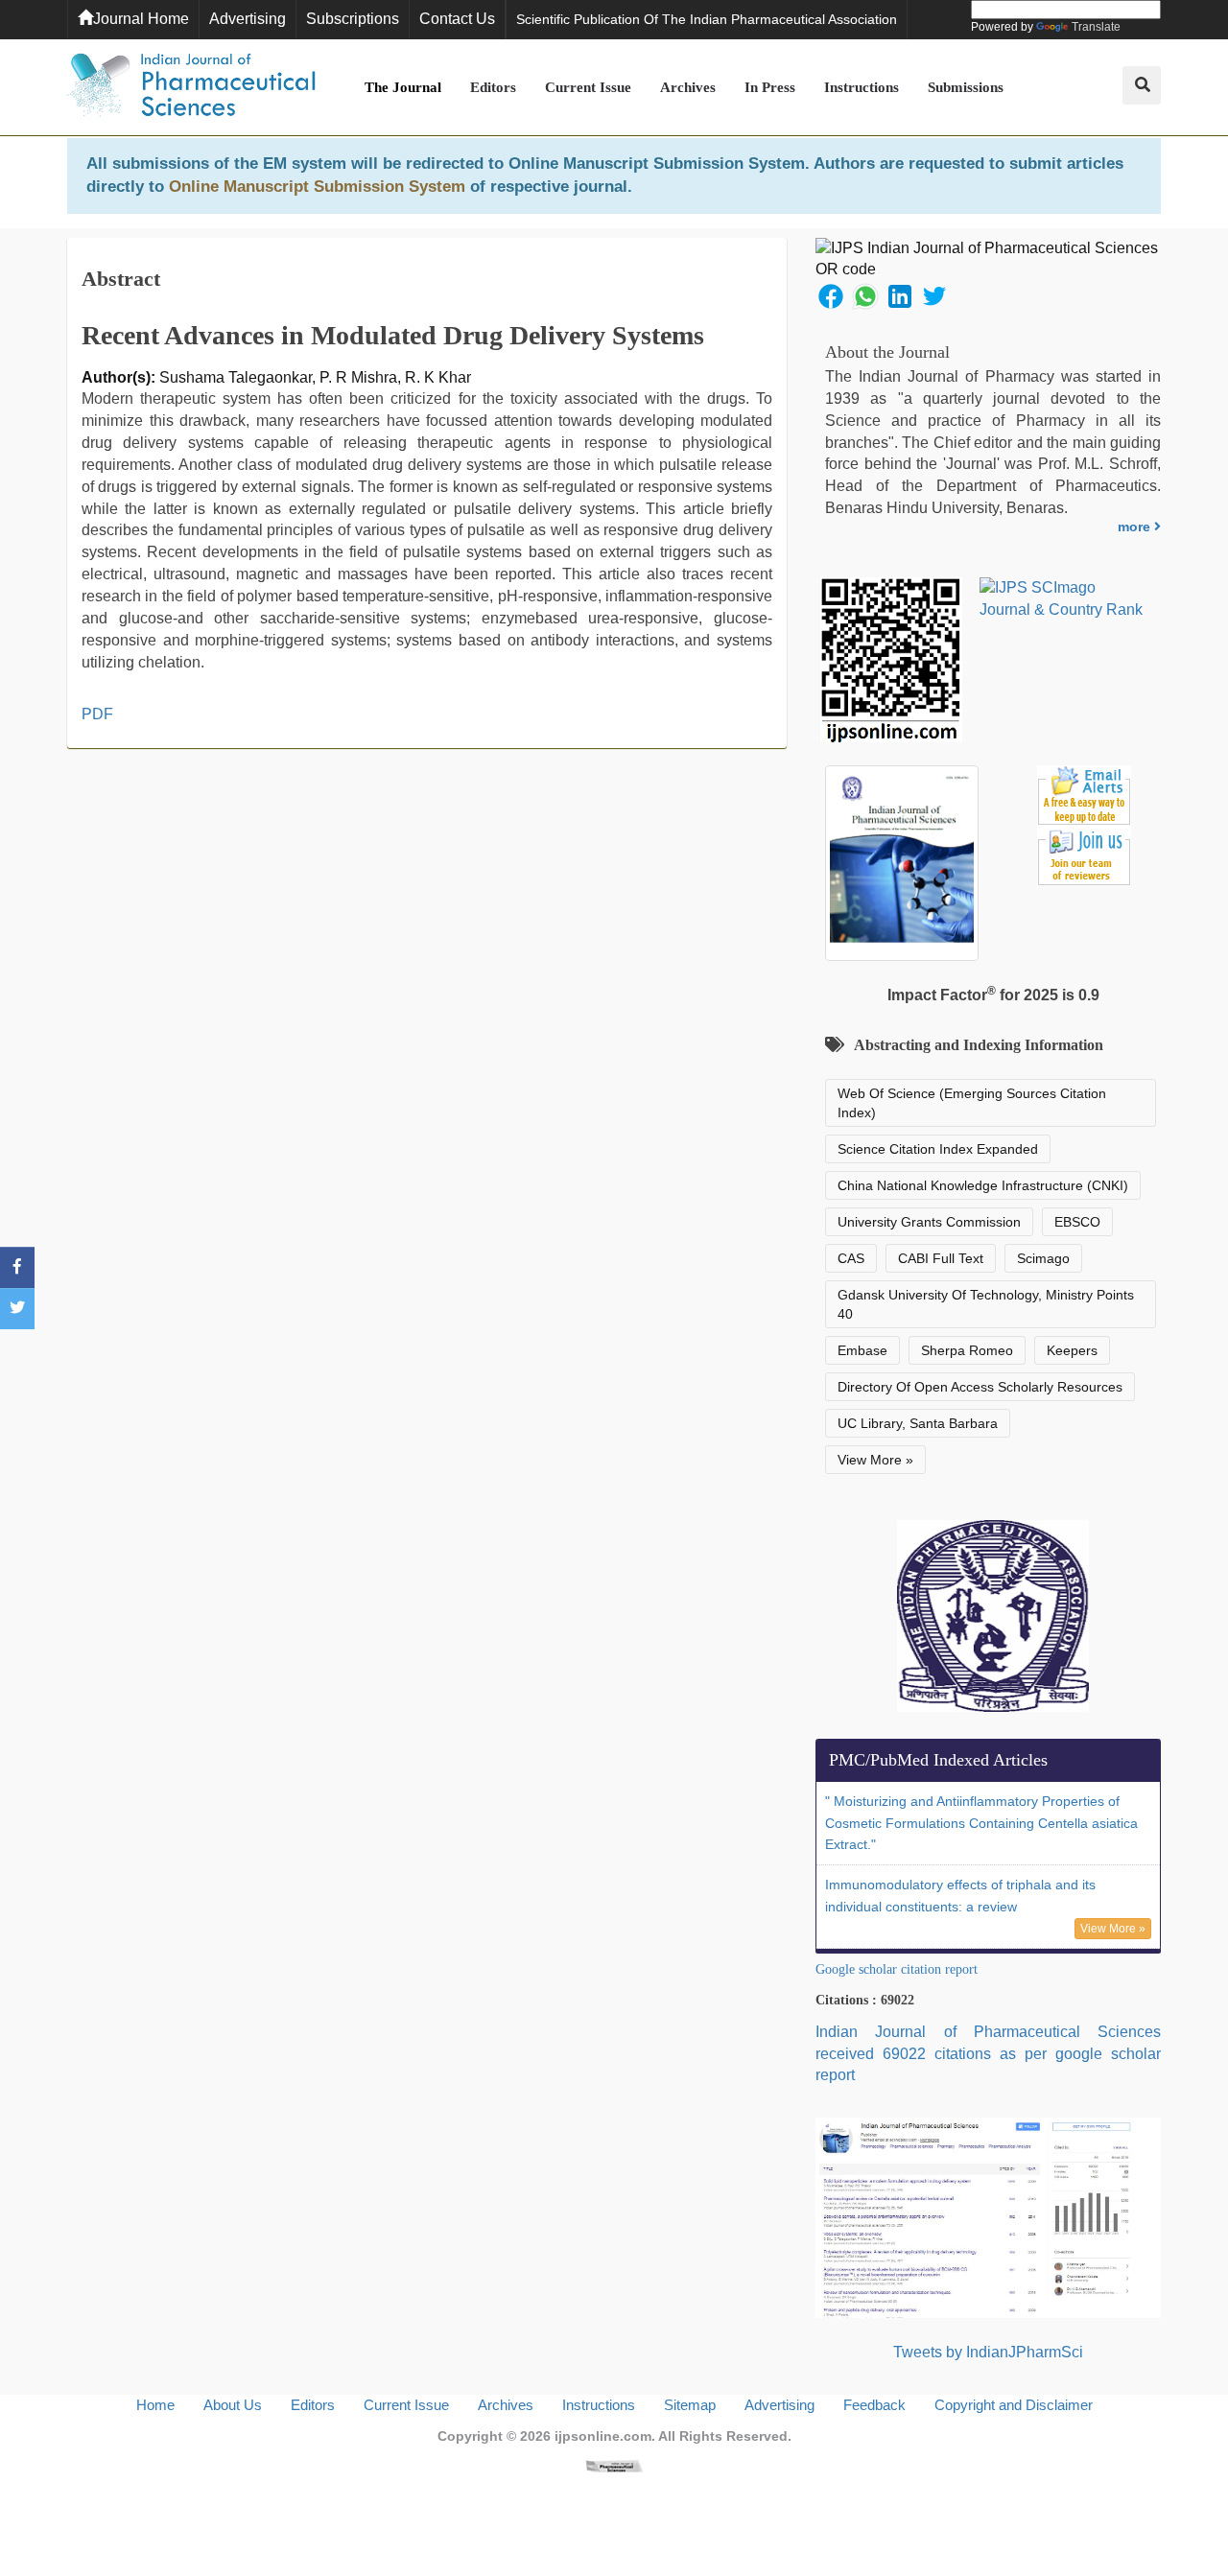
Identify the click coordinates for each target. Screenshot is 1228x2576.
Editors (493, 87)
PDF (97, 714)
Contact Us (457, 19)
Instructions (862, 87)
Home (155, 2405)
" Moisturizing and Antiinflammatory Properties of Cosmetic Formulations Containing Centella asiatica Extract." (981, 1823)
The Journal (403, 87)
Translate (1096, 27)
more (1136, 527)
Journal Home (141, 19)
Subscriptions (353, 19)
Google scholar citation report (897, 1969)
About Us (233, 2405)
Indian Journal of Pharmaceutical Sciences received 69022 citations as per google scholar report (988, 2054)
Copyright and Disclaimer (1014, 2405)
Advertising (248, 19)
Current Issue (588, 87)
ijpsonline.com (603, 2436)
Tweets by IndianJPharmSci (988, 2352)
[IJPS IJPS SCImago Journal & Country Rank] (1062, 599)
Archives (688, 87)
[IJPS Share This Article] (831, 295)
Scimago (1043, 1258)
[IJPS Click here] (988, 2217)
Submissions (966, 87)
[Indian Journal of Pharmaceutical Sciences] (192, 87)
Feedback (874, 2405)
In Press (770, 87)
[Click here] (614, 2465)
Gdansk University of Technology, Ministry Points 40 (986, 1304)
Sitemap (690, 2405)
